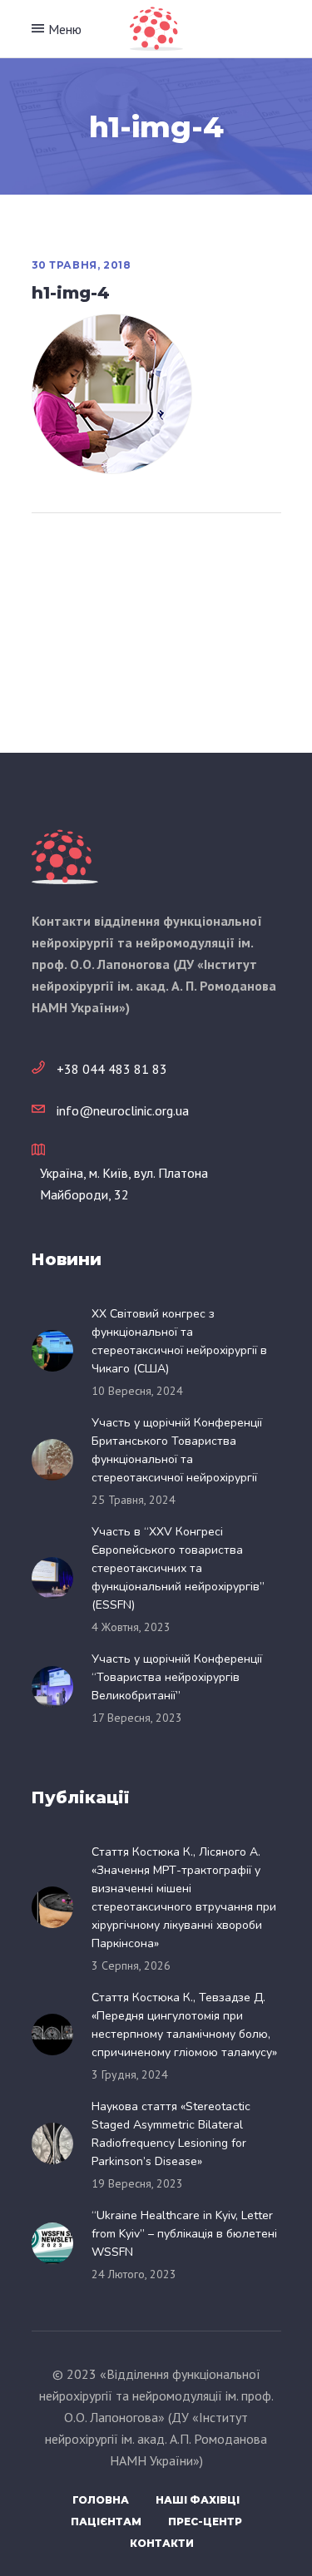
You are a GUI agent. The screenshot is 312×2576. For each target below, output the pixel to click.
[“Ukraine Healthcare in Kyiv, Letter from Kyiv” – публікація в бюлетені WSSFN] (57, 2243)
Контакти (162, 2543)
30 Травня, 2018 (82, 265)
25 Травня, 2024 (134, 1500)
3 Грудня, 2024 (130, 2074)
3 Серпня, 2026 (131, 1965)
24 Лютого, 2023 (134, 2274)
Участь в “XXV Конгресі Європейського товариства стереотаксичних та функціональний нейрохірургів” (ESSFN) (178, 1568)
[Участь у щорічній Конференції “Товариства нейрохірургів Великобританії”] (57, 1687)
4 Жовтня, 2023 (131, 1627)
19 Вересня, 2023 (137, 2183)
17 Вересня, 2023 (137, 1718)
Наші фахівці (198, 2500)
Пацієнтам (106, 2522)
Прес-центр (205, 2522)
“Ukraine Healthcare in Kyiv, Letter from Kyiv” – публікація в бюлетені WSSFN (184, 2234)
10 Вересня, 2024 (137, 1391)
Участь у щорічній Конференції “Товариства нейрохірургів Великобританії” (177, 1677)
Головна (101, 2500)
